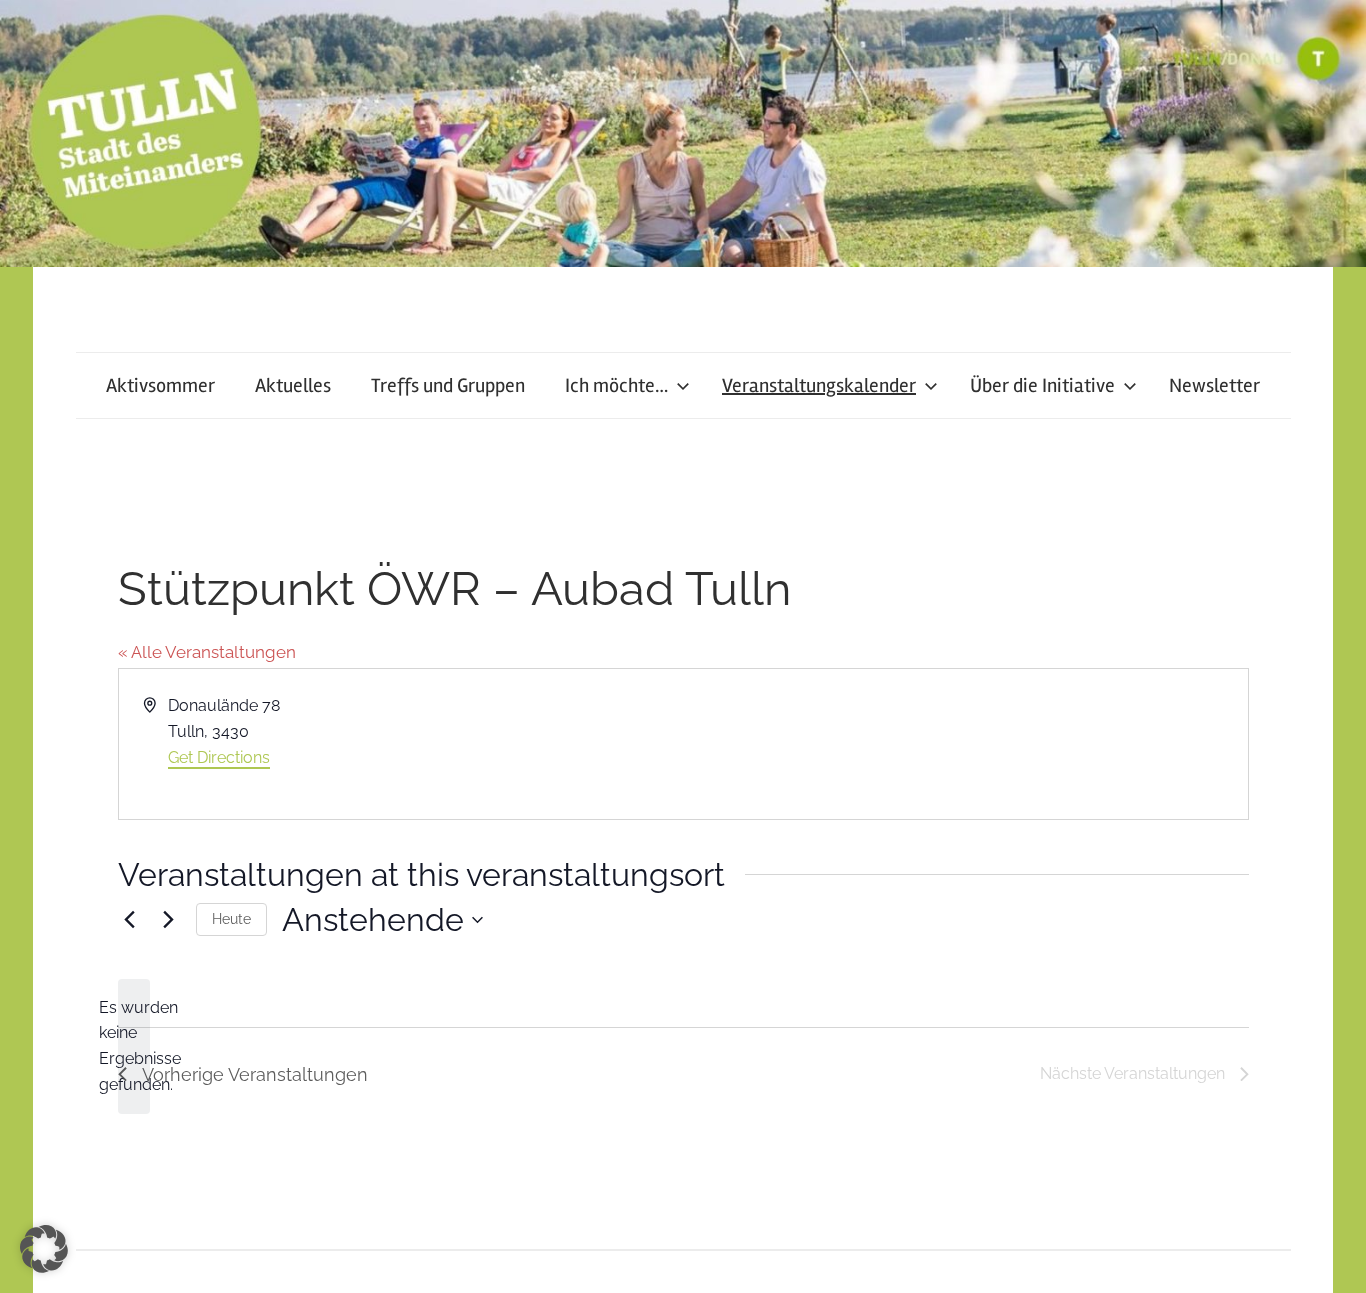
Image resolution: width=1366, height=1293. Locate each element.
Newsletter (1214, 385)
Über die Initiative (1042, 385)
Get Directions (219, 757)
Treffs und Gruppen (448, 385)
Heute (231, 919)
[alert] (134, 1047)
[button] (44, 1249)
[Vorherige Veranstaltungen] (130, 920)
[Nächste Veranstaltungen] (169, 920)
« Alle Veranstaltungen (207, 652)
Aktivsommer (160, 385)
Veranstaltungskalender (819, 385)
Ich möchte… (616, 385)
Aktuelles (293, 385)
